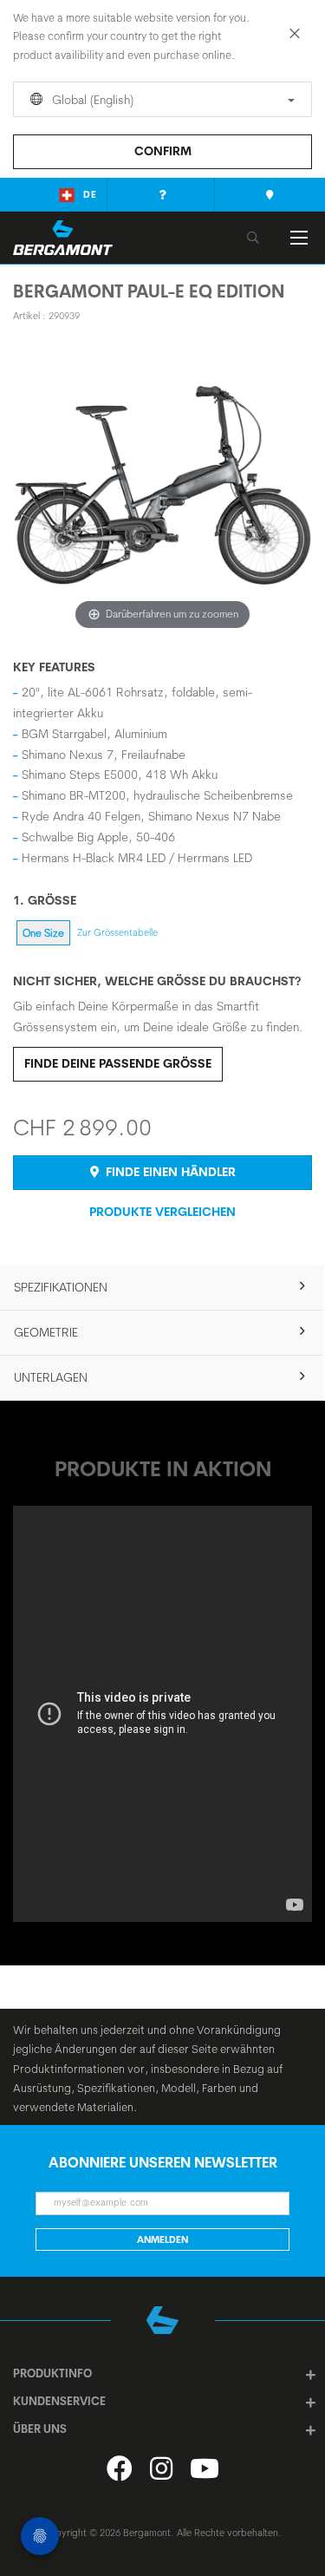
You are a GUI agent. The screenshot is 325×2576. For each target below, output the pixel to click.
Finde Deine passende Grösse (118, 1063)
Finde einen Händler (169, 1172)
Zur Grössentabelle (117, 932)
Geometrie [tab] (46, 1332)
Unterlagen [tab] (51, 1377)
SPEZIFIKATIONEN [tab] (61, 1287)
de (90, 194)
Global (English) (91, 100)
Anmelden (162, 2239)
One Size (43, 933)
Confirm (163, 151)
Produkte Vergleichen (162, 1212)
